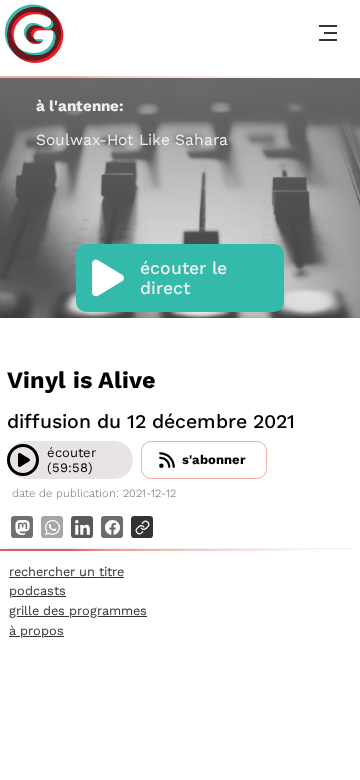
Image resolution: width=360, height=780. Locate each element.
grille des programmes (78, 610)
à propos (36, 630)
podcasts (37, 590)
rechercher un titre (66, 571)
